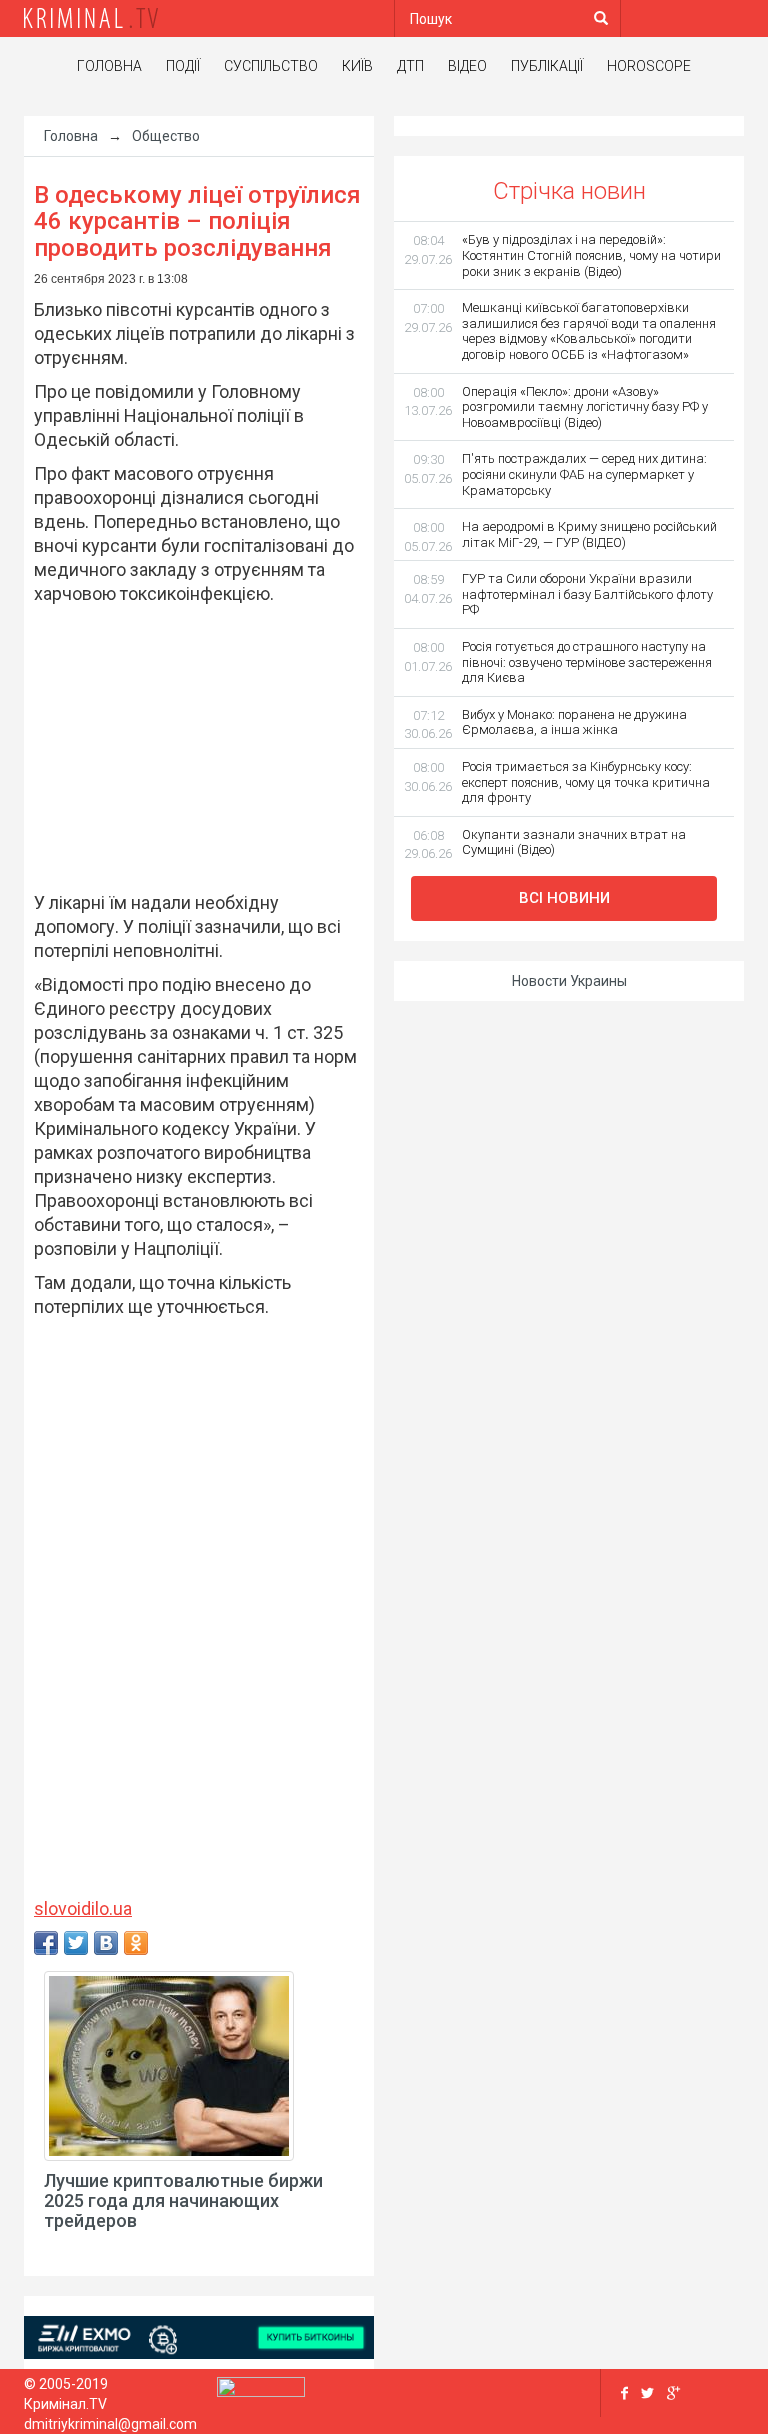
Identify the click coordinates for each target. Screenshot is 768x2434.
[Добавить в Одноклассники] (136, 1943)
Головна (109, 66)
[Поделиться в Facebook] (46, 1943)
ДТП (410, 66)
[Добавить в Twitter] (76, 1943)
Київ (357, 66)
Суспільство (271, 66)
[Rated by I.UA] (261, 2391)
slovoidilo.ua (83, 1908)
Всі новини (564, 898)
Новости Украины (569, 981)
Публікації (547, 66)
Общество (166, 136)
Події (183, 66)
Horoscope (649, 66)
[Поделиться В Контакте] (106, 1943)
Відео (467, 66)
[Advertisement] (189, 745)
